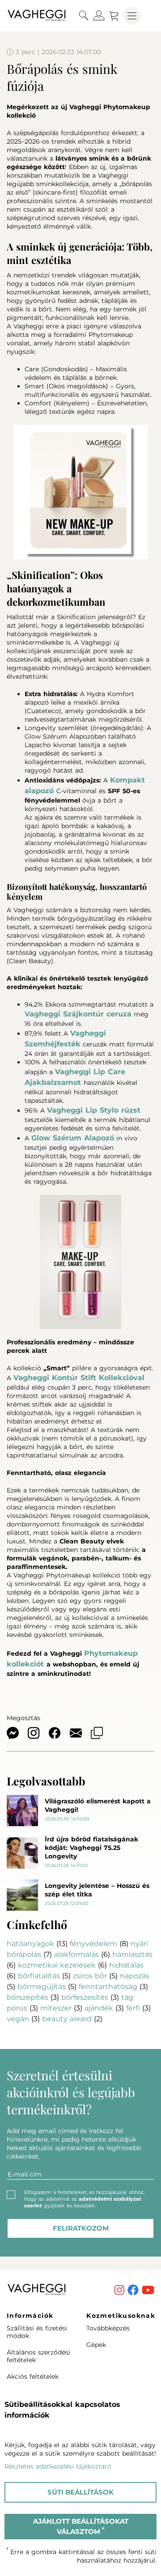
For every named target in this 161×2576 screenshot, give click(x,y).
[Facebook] (59, 1734)
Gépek (96, 2345)
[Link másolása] (101, 1734)
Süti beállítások (80, 2492)
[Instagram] (38, 1734)
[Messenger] (17, 1734)
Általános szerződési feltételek (38, 2356)
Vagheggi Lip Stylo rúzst (94, 1110)
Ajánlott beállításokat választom (81, 2526)
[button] (84, 16)
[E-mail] (80, 1734)
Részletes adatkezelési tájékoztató (58, 2466)
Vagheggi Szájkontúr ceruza (78, 1014)
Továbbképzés (108, 2328)
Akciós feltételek (33, 2376)
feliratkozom (81, 2228)
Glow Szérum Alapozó (73, 1138)
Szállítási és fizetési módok (37, 2332)
